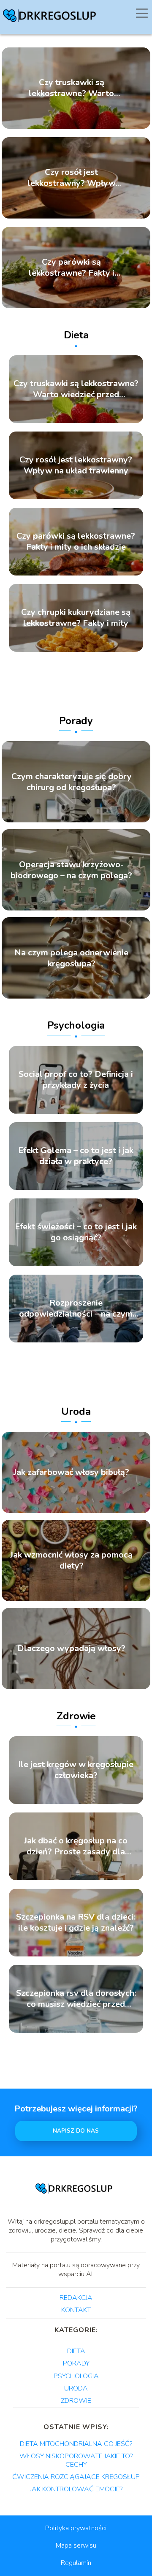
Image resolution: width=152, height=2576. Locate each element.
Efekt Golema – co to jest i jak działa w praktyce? (76, 1156)
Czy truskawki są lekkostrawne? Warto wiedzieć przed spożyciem (71, 88)
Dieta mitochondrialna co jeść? (76, 2444)
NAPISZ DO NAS (76, 2131)
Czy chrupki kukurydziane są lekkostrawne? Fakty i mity (76, 618)
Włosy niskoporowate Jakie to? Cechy (76, 2460)
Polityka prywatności (76, 2528)
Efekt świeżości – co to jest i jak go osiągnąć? (76, 1232)
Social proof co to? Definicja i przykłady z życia (76, 1080)
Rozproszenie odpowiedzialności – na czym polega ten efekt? (76, 1309)
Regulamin (76, 2563)
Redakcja (76, 2298)
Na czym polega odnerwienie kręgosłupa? (71, 958)
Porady (76, 721)
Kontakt (76, 2310)
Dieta (76, 335)
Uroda (76, 1411)
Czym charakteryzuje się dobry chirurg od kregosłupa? (72, 782)
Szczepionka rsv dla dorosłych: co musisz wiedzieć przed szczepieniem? (76, 1999)
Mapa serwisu (76, 2546)
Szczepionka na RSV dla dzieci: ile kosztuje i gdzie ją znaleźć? (76, 1923)
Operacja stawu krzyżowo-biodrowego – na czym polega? (71, 870)
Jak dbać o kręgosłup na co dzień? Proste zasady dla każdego (76, 1846)
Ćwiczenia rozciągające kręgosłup (76, 2477)
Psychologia (76, 1025)
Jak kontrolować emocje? (76, 2489)
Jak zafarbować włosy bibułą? (71, 1472)
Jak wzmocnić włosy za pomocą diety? (71, 1561)
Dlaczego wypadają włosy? (71, 1649)
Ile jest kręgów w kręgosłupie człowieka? (76, 1770)
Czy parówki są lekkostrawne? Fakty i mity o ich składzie (72, 268)
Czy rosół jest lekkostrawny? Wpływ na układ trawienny (72, 178)
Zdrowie (76, 1716)
